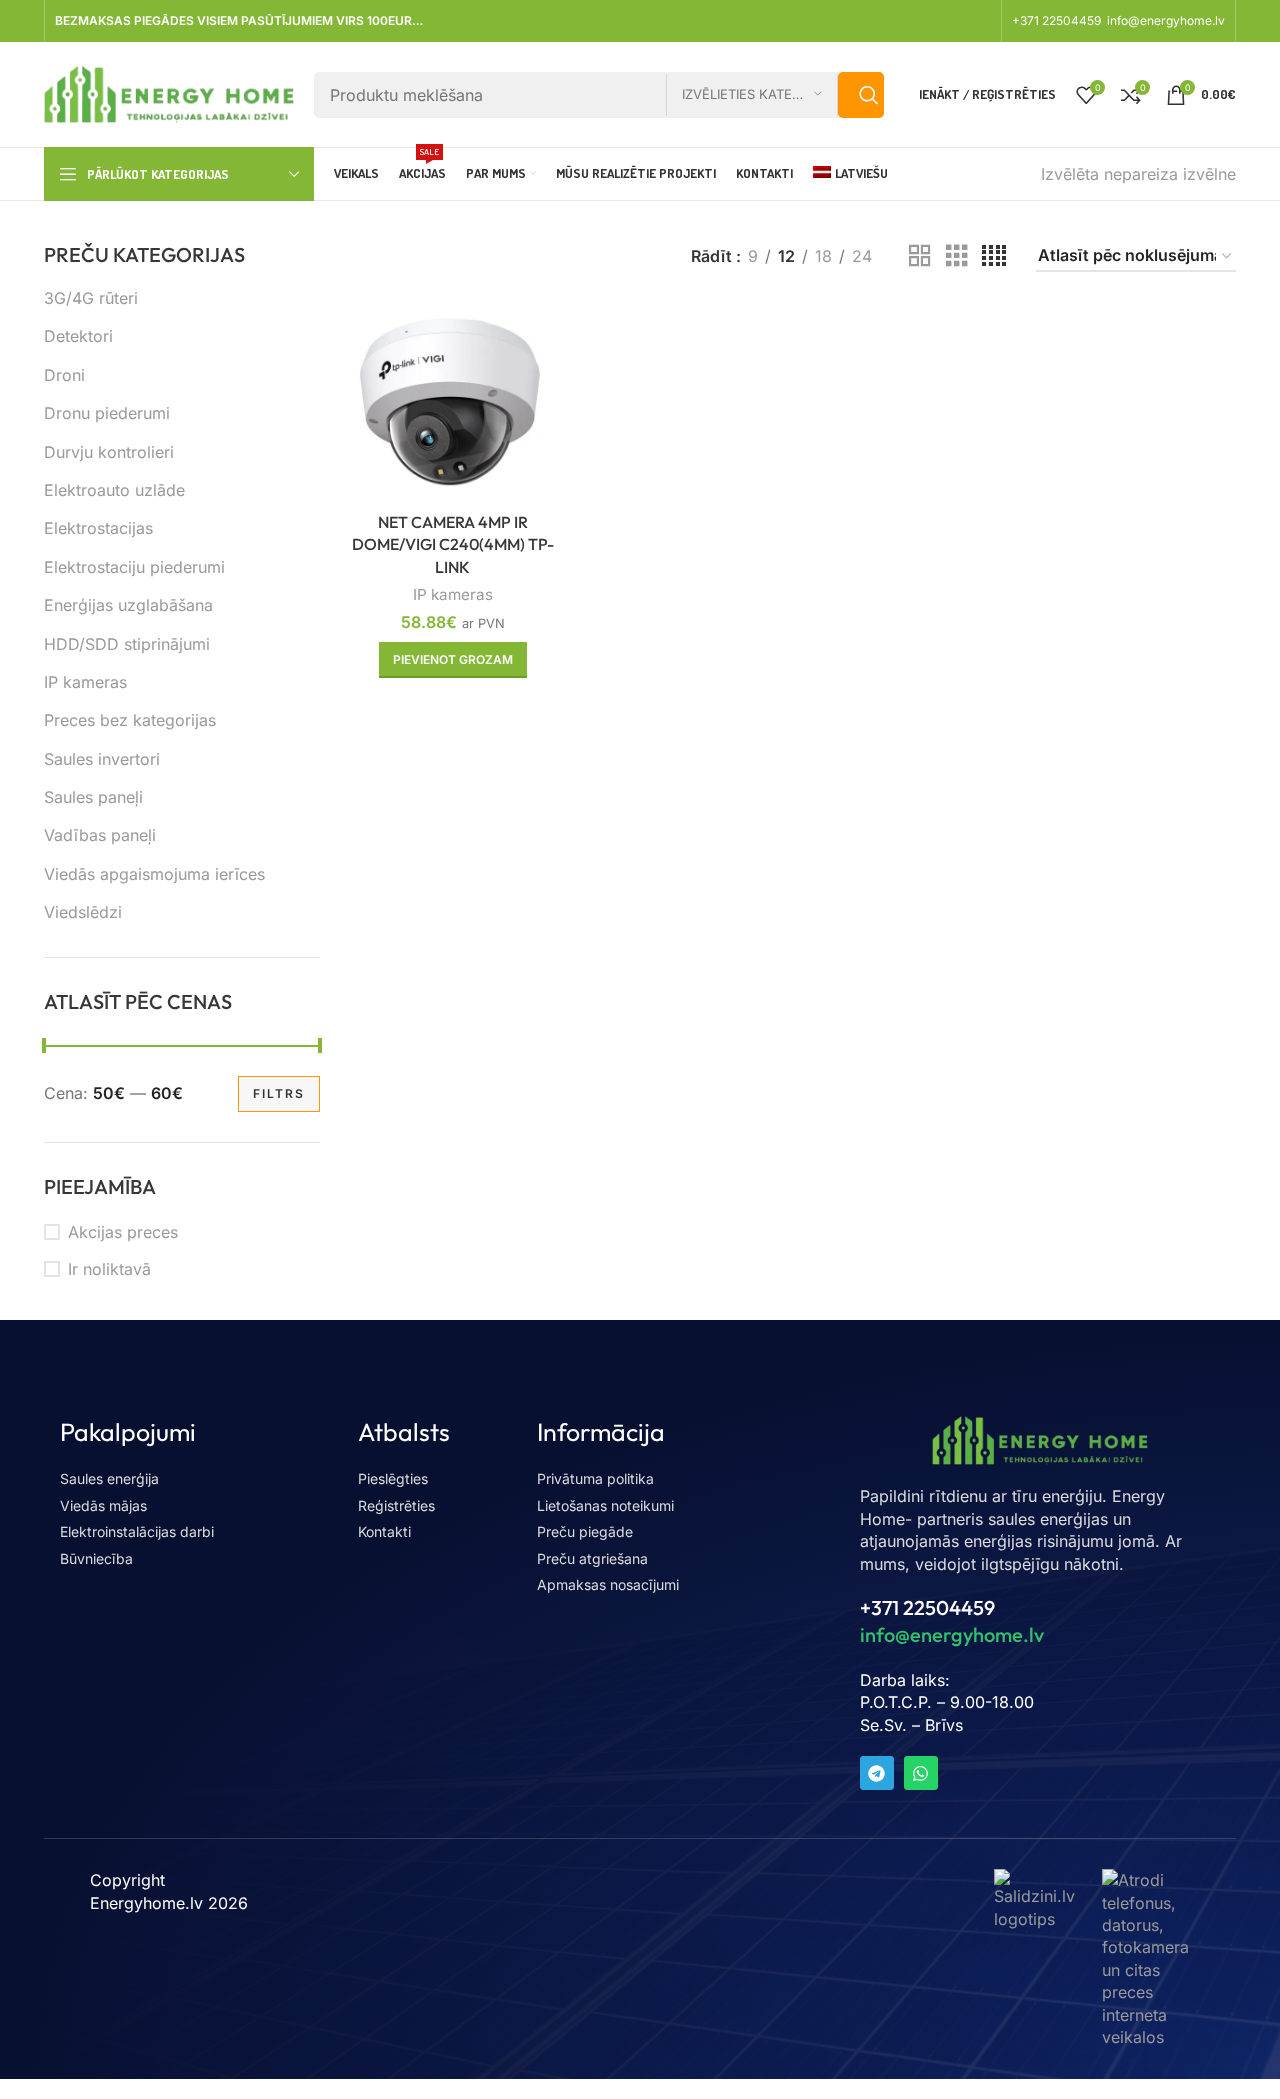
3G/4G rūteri (91, 298)
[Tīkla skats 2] (920, 256)
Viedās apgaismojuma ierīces (154, 874)
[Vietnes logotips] (169, 93)
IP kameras (85, 682)
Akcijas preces (123, 1232)
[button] (453, 660)
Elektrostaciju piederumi (134, 567)
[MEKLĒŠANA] (861, 95)
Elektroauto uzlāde (114, 490)
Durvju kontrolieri (109, 452)
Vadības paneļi (100, 835)
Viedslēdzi (83, 912)
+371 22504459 (1058, 20)
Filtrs (279, 1093)
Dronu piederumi (107, 413)
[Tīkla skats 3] (957, 256)
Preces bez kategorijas (130, 720)
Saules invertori (102, 759)
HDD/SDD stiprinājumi (127, 644)
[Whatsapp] (921, 1773)
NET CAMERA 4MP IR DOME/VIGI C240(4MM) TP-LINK (453, 544)
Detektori (78, 336)
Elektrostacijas (98, 528)
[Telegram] (877, 1773)
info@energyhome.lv (1166, 20)
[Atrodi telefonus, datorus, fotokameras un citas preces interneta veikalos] (1146, 1957)
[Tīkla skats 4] (994, 256)
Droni (64, 375)
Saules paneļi (93, 797)
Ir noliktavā (109, 1269)
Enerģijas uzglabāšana (128, 605)
